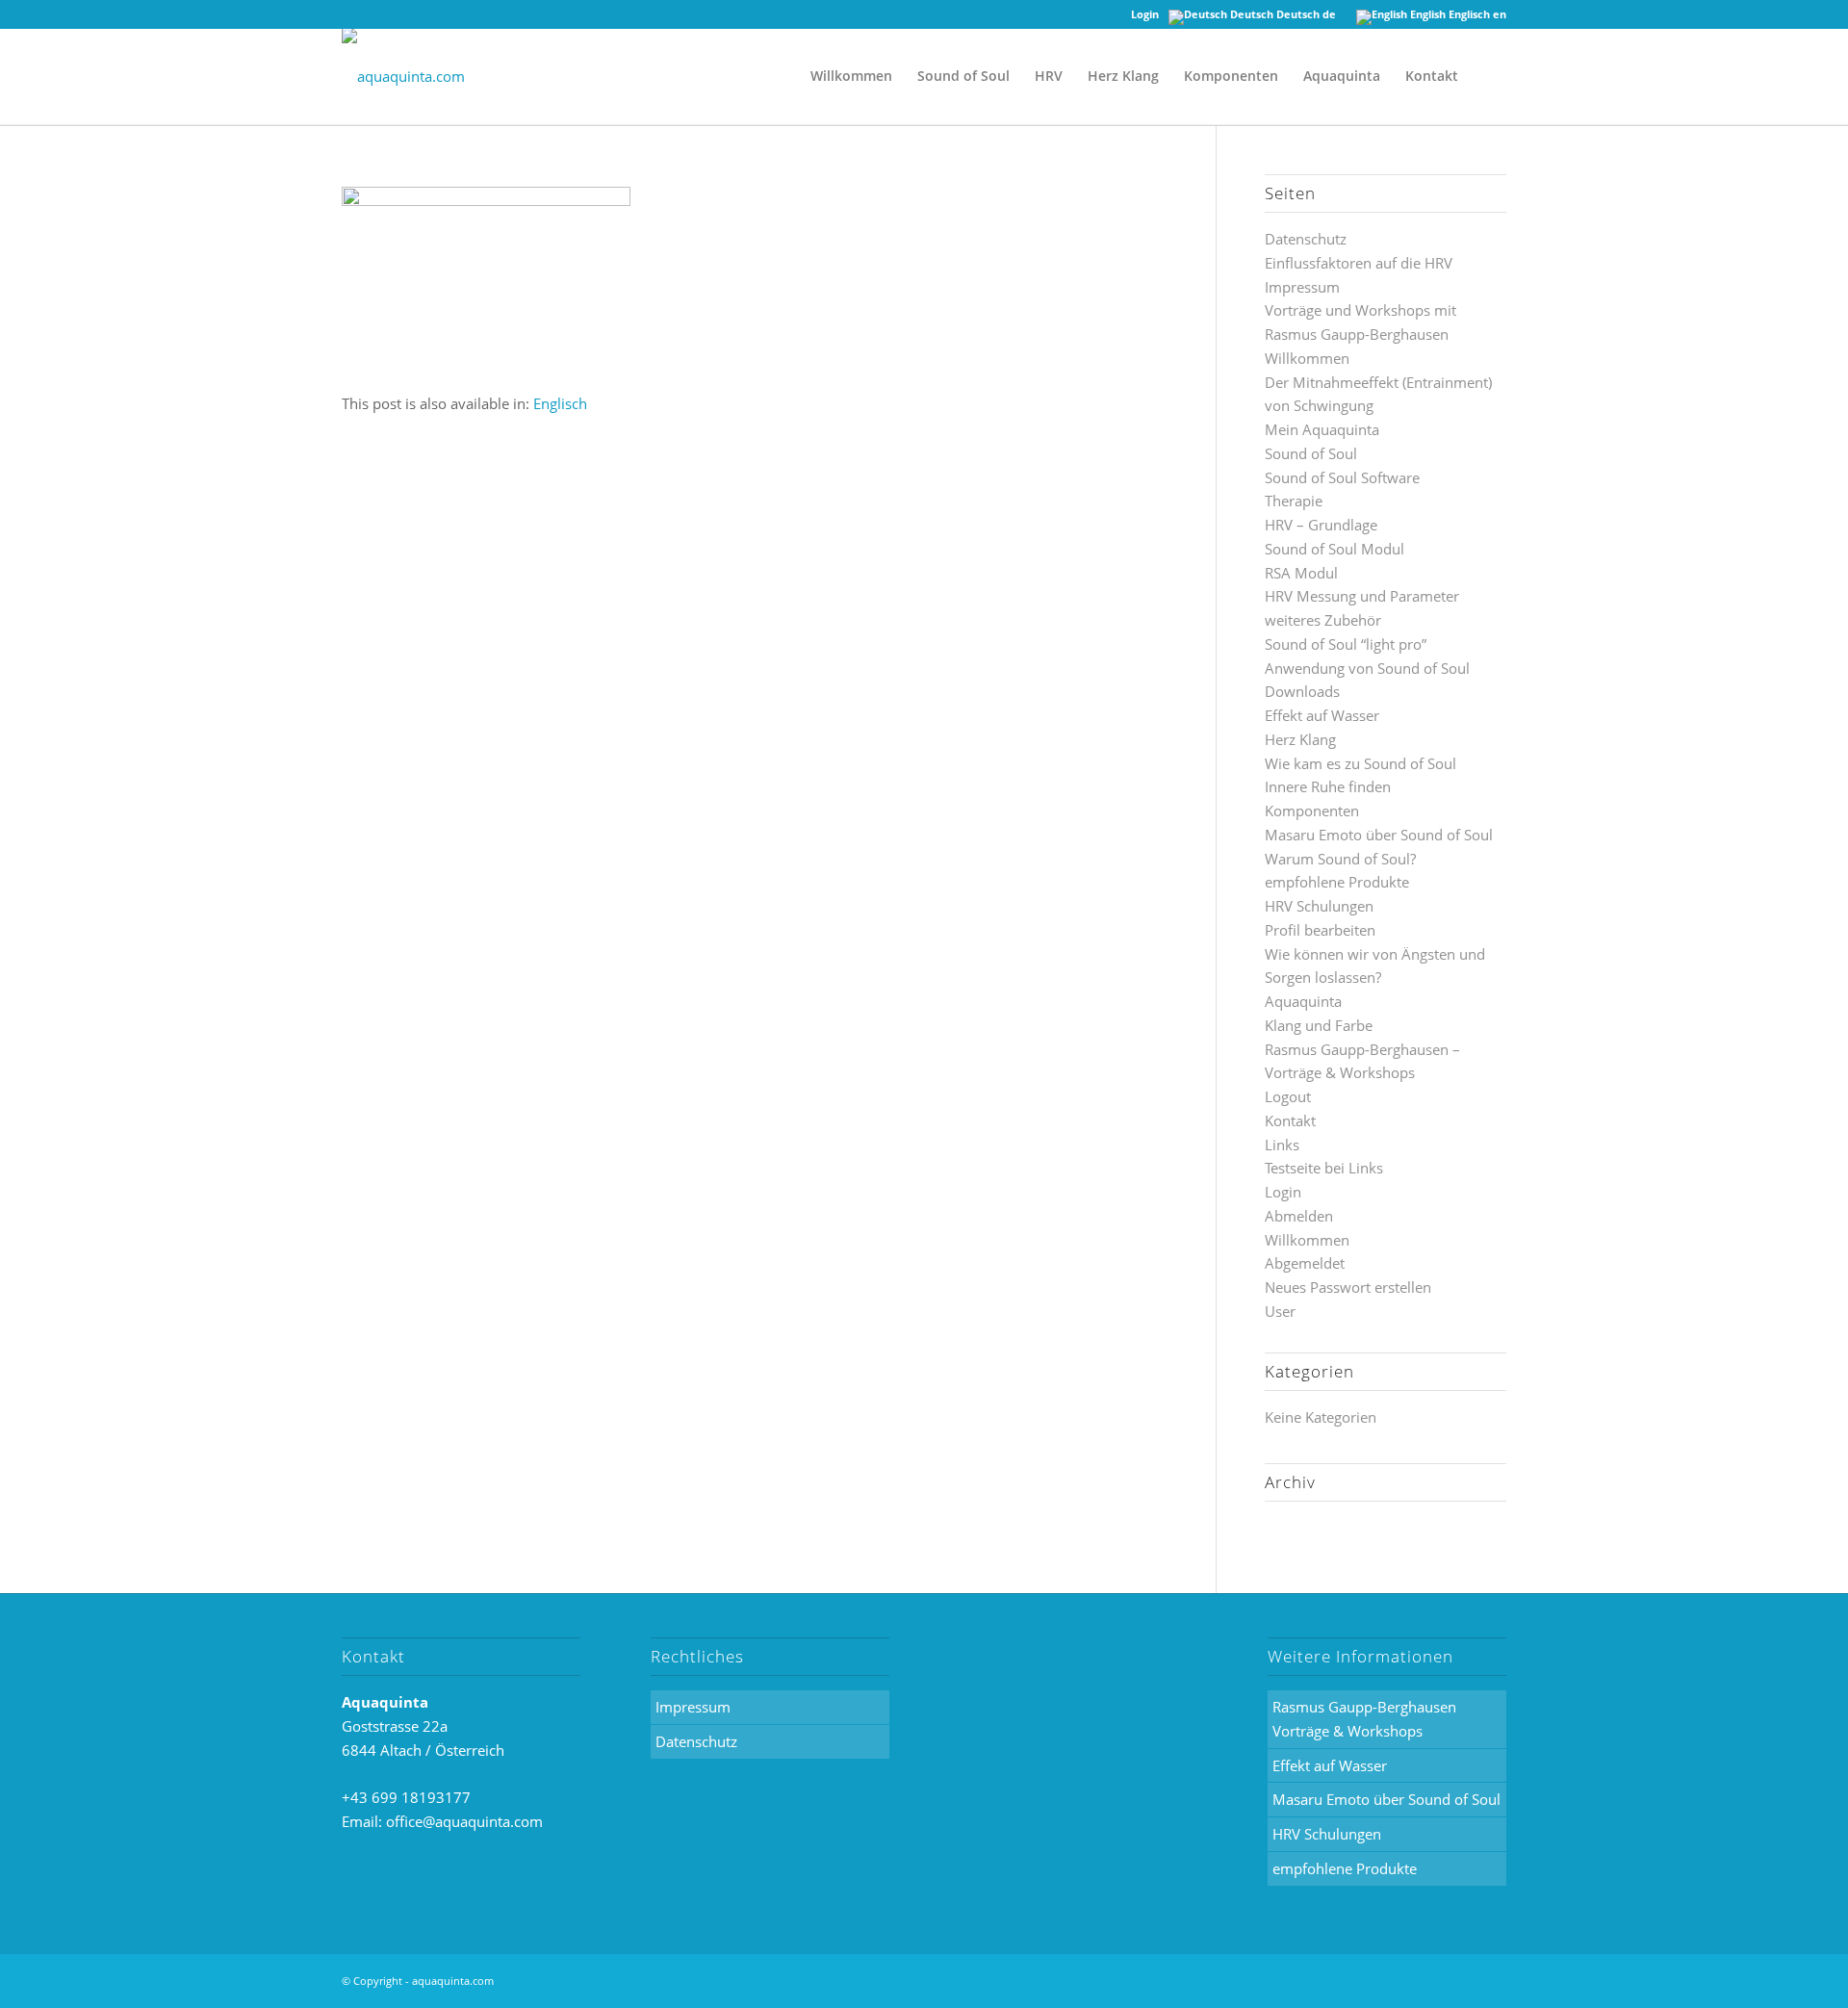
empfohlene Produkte (1337, 882)
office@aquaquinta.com (464, 1821)
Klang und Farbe (1319, 1025)
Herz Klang (1300, 739)
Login (1145, 14)
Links (1282, 1145)
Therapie (1294, 501)
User (1280, 1311)
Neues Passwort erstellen (1348, 1287)
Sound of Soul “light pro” (1346, 644)
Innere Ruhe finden (1328, 786)
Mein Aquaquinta (1322, 429)
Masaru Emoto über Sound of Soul (1379, 835)
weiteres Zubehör (1323, 620)
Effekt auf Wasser (1322, 715)
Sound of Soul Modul (1335, 549)
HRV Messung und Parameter (1362, 596)
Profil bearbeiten (1320, 930)
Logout (1288, 1096)
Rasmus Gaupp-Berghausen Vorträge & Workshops (1364, 1719)
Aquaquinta (1303, 1001)
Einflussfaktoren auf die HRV (1359, 263)
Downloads (1302, 691)
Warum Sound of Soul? (1340, 859)
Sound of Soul (1311, 453)
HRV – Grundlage (1321, 525)
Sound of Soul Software (1342, 477)
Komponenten (1312, 811)
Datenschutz (1306, 239)
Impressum (1302, 287)
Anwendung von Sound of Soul (1367, 668)
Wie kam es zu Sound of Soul (1360, 763)
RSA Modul (1301, 573)
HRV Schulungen (1319, 906)
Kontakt (1290, 1120)
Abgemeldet (1305, 1263)
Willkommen (1307, 358)
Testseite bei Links (1324, 1168)
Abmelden (1299, 1216)
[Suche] (1489, 76)
